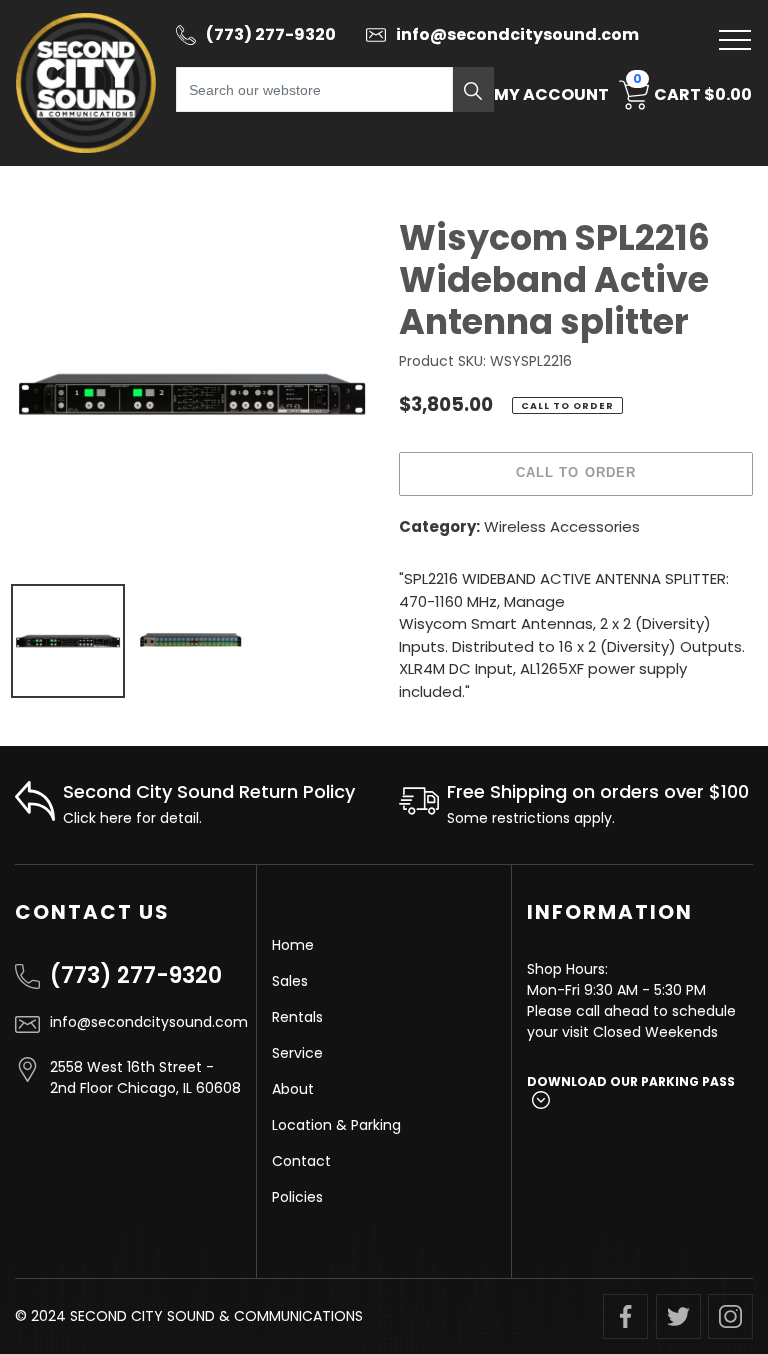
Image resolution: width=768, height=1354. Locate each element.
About (293, 1089)
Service (297, 1053)
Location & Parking (336, 1125)
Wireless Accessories (562, 526)
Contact (301, 1161)
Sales (290, 981)
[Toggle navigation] (735, 40)
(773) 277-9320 (136, 975)
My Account (551, 94)
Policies (297, 1197)
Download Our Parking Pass (631, 1081)
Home (293, 945)
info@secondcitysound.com (145, 1022)
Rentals (297, 1017)
